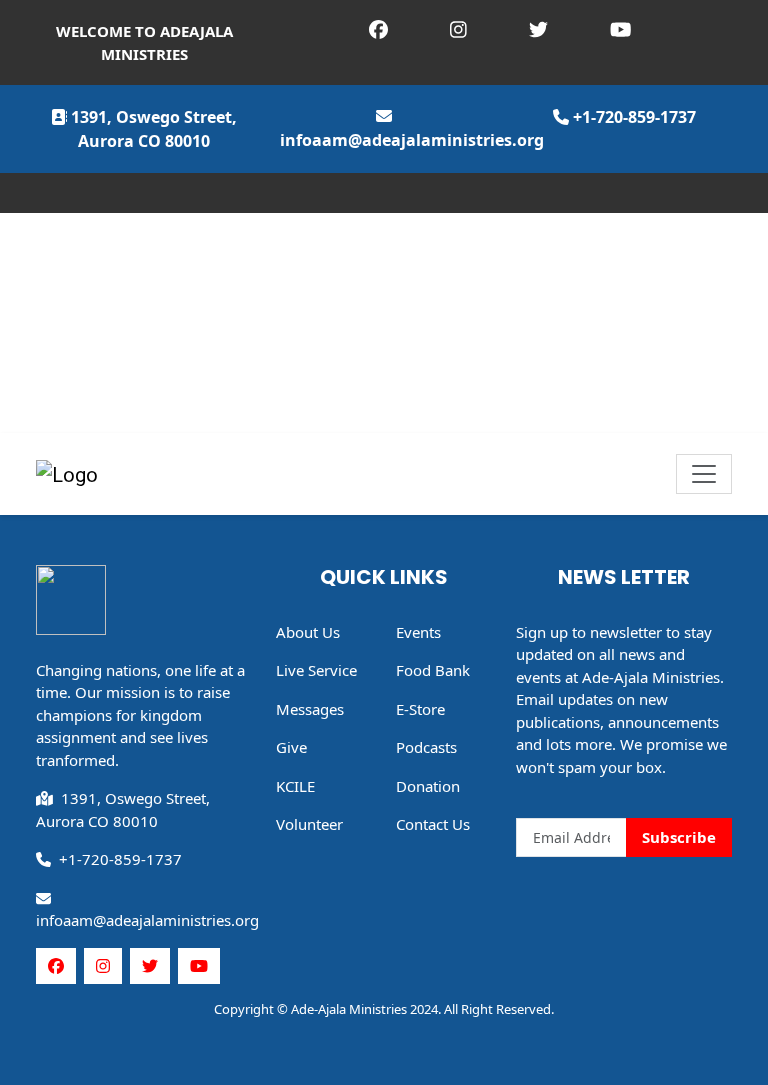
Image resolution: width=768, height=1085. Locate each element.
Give (291, 747)
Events (418, 632)
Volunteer (309, 824)
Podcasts (426, 747)
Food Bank (433, 670)
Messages (310, 709)
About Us (308, 632)
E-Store (420, 709)
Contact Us (433, 824)
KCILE (295, 786)
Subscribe (679, 837)
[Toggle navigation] (704, 474)
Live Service (316, 670)
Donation (428, 786)
